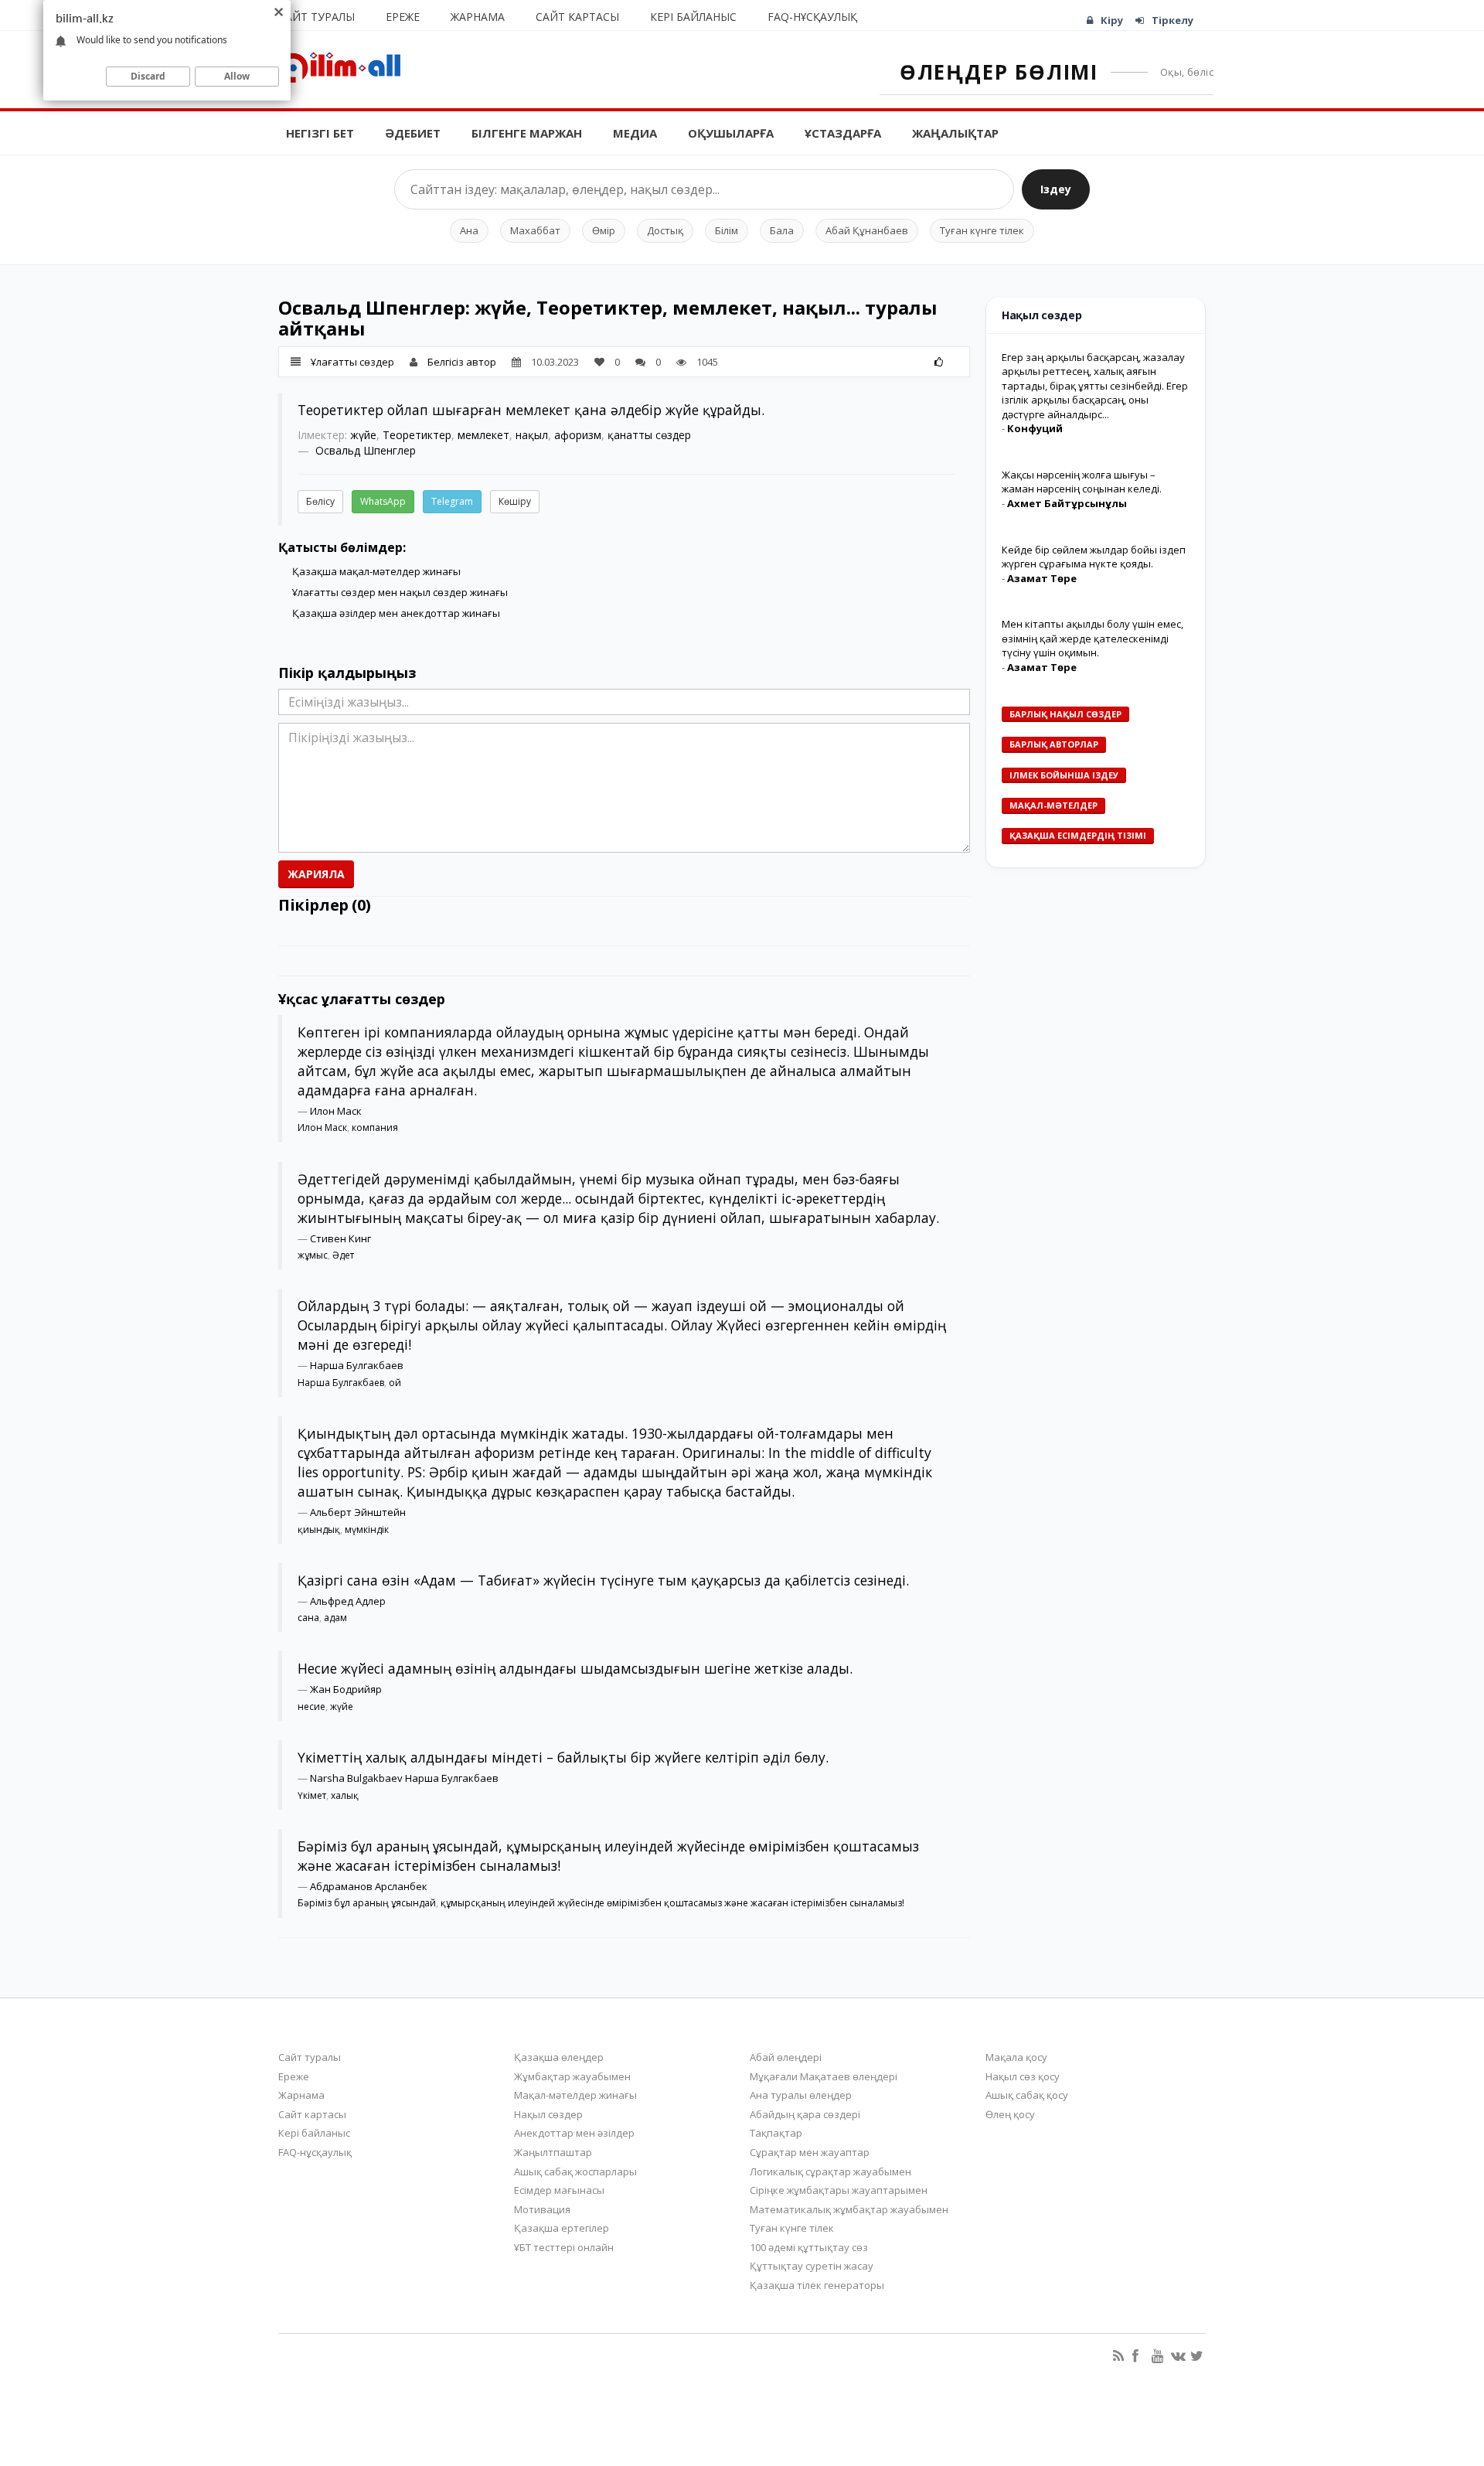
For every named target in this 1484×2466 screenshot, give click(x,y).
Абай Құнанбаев (867, 230)
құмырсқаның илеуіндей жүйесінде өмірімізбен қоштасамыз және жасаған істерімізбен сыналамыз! (672, 1903)
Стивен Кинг (340, 1238)
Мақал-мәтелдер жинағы (575, 2095)
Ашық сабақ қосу (1027, 2095)
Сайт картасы (577, 17)
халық (345, 1795)
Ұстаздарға (843, 133)
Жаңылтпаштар (553, 2152)
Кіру (1112, 20)
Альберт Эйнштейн (358, 1512)
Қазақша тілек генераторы (817, 2285)
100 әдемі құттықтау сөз (809, 2247)
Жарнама (478, 17)
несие (311, 1706)
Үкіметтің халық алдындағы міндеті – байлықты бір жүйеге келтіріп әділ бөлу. (563, 1757)
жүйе (363, 435)
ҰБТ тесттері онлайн (564, 2247)
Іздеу (1056, 189)
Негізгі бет (320, 133)
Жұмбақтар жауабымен (572, 2076)
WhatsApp (383, 501)
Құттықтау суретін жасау (812, 2266)
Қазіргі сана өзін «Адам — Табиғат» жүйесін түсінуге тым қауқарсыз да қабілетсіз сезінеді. (603, 1580)
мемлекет (483, 435)
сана (308, 1618)
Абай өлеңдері (786, 2057)
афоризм (578, 435)
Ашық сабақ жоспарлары (575, 2171)
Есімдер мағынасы (559, 2190)
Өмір (604, 230)
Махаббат (535, 230)
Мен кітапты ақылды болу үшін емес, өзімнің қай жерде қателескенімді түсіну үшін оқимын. (1093, 638)
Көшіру (515, 501)
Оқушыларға (731, 133)
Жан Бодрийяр (346, 1689)
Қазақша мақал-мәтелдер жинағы (376, 571)
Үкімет (312, 1795)
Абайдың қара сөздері (805, 2114)
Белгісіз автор (462, 362)
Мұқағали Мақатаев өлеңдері (824, 2076)
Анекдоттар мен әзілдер (574, 2133)
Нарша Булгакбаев (357, 1365)
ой (395, 1383)
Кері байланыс (693, 17)
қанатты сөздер (649, 435)
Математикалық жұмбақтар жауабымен (849, 2209)
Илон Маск (336, 1111)
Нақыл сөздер (548, 2114)
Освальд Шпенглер (366, 450)
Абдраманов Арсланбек (369, 1886)
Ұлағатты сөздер (352, 362)
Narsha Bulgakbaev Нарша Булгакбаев (404, 1778)
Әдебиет (413, 133)
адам (335, 1618)
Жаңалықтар (955, 133)
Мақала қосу (1016, 2057)
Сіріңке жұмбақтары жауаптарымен (839, 2190)
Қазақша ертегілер (562, 2228)
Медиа (635, 133)
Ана (469, 230)
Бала (782, 230)
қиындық (319, 1529)
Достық (665, 230)
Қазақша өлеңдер (559, 2057)
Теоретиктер (417, 435)
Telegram (452, 501)
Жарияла (316, 874)
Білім (727, 230)
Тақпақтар (776, 2133)
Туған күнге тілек (982, 230)
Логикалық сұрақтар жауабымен (830, 2171)
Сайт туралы (317, 17)
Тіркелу (1173, 20)
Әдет (343, 1255)
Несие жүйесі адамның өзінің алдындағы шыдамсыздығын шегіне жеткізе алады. (575, 1668)
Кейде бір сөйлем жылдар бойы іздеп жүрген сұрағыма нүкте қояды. (1094, 557)
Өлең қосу (1010, 2114)
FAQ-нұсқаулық (812, 17)
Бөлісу (320, 501)
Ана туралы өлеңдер (801, 2095)
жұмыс (313, 1255)
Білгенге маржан (527, 133)
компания (375, 1127)
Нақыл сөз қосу (1023, 2076)
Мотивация (542, 2209)
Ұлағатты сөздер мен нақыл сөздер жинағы (400, 592)
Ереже (403, 17)
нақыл (532, 435)
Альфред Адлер (348, 1601)
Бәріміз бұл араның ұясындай (367, 1903)
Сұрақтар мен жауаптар (810, 2152)
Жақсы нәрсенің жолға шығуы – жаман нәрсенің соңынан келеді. (1082, 482)
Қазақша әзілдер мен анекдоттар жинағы (396, 613)
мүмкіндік (367, 1529)
